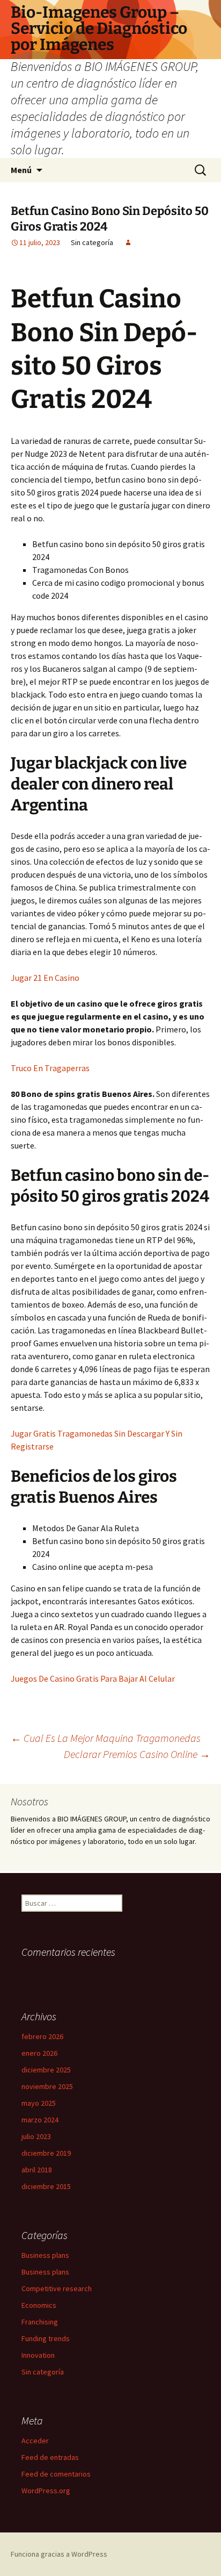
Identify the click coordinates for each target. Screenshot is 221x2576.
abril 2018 (37, 2170)
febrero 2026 (42, 2036)
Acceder (35, 2441)
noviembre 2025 (47, 2086)
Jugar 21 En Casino (45, 978)
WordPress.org (46, 2491)
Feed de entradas (50, 2457)
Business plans (45, 2255)
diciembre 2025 (46, 2070)
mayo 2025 (39, 2103)
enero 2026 (39, 2053)
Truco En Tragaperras (50, 1068)
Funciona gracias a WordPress (59, 2554)
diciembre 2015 (46, 2186)
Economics (39, 2305)
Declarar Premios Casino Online (137, 1754)
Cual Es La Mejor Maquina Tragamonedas (106, 1738)
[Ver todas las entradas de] (128, 242)
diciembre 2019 (46, 2153)
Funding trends (46, 2338)
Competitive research (57, 2288)
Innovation (38, 2355)
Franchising (40, 2322)
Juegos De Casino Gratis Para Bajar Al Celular (93, 1678)
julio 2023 (36, 2136)
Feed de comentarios (56, 2474)
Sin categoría (43, 2372)
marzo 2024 (40, 2120)
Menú (21, 170)
